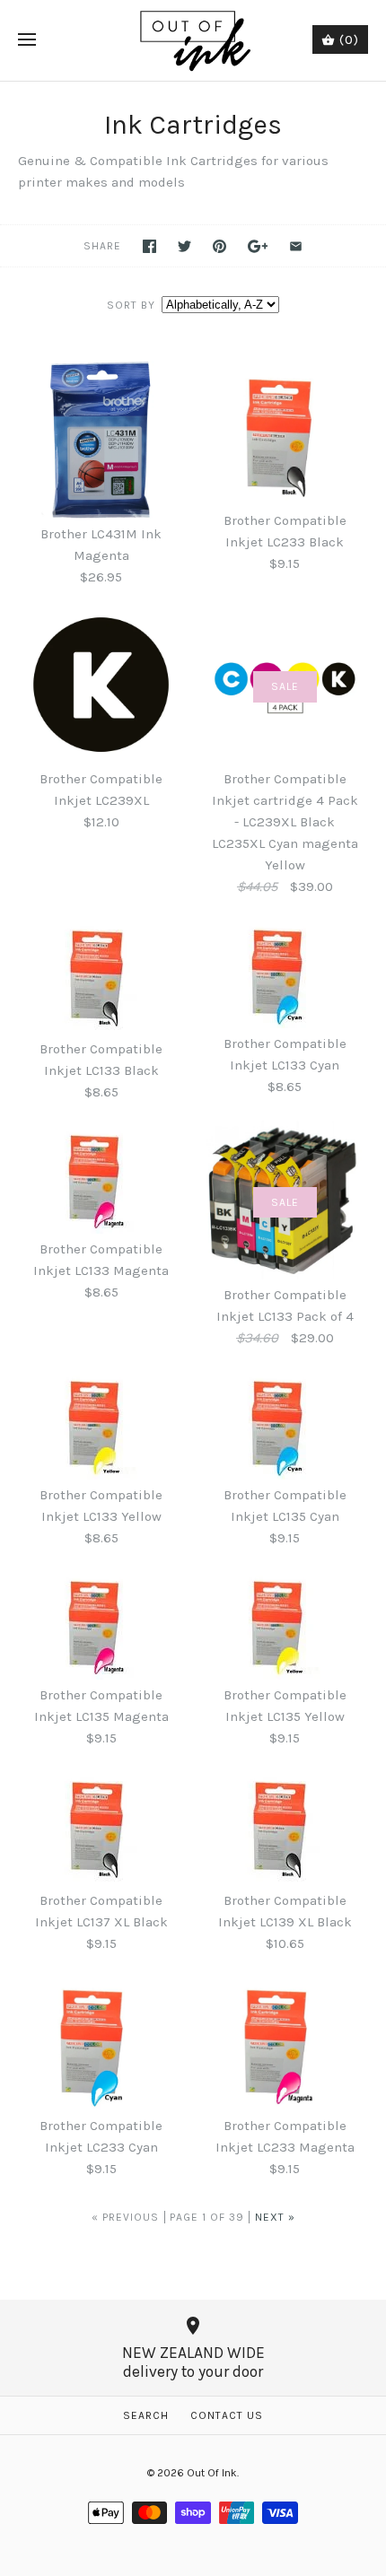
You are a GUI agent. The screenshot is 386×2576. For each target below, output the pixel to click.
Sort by (131, 305)
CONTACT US (227, 2415)
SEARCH (146, 2415)
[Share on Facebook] (149, 246)
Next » (275, 2217)
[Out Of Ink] (193, 40)
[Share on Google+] (258, 246)
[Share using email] (296, 246)
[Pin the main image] (219, 246)
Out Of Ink (212, 2473)
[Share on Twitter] (184, 246)
